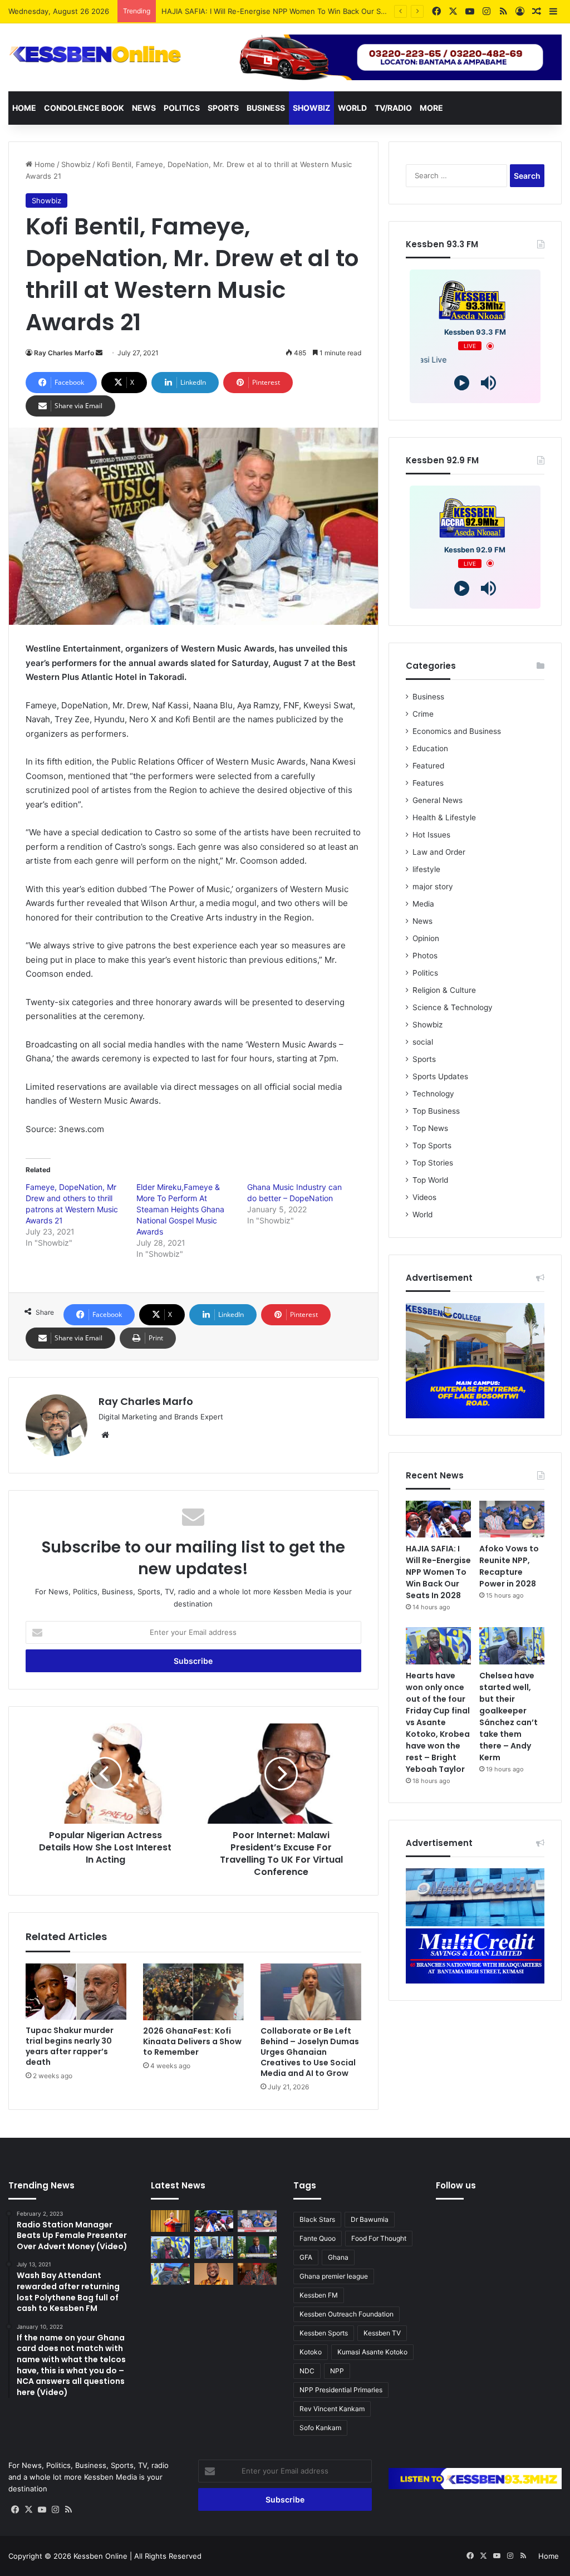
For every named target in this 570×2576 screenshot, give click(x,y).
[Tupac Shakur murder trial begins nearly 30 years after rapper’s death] (76, 1992)
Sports (223, 108)
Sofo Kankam (320, 2428)
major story (433, 887)
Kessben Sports (324, 2333)
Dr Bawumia (370, 2219)
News (144, 108)
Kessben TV (382, 2333)
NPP (337, 2371)
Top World (430, 1180)
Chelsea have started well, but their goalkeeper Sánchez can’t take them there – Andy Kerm (508, 1716)
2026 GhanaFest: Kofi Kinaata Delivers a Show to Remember (192, 2041)
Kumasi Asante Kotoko (372, 2352)
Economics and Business (457, 731)
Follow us (456, 2185)
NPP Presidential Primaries (341, 2390)
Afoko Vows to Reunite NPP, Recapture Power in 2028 (256, 11)
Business (266, 108)
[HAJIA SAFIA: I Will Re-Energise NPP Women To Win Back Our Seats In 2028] (438, 1519)
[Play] (462, 383)
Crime (423, 714)
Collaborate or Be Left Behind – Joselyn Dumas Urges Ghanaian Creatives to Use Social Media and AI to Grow (310, 2052)
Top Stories (433, 1163)
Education (430, 748)
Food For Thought (379, 2238)
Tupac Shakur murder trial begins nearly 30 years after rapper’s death (70, 2046)
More (431, 108)
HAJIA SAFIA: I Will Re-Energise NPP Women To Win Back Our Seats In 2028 (438, 1572)
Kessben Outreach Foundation (347, 2314)
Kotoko (311, 2352)
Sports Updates (440, 1076)
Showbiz (311, 108)
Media (423, 904)
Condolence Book (84, 108)
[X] (28, 2510)
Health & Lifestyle (444, 817)
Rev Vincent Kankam (332, 2409)
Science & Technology (453, 1007)
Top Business (436, 1111)
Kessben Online (100, 2556)
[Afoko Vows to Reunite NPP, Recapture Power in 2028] (512, 1519)
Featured (428, 766)
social (423, 1042)
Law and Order (439, 852)
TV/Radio (393, 108)
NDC (307, 2371)
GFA (306, 2257)
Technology (433, 1094)
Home (24, 108)
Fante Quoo (318, 2238)
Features (428, 783)
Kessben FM (319, 2295)
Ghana (338, 2257)
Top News (430, 1128)
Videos (424, 1197)
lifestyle (426, 869)
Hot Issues (431, 835)
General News (438, 800)
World (352, 108)
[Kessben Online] (95, 55)
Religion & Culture (444, 990)
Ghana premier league (334, 2276)
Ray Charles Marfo (64, 353)
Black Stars (317, 2219)
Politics (182, 108)
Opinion (426, 938)
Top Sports (432, 1145)
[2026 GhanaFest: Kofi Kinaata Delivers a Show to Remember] (193, 1992)
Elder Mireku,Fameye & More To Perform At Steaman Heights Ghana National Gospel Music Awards (180, 1209)
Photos (425, 956)
